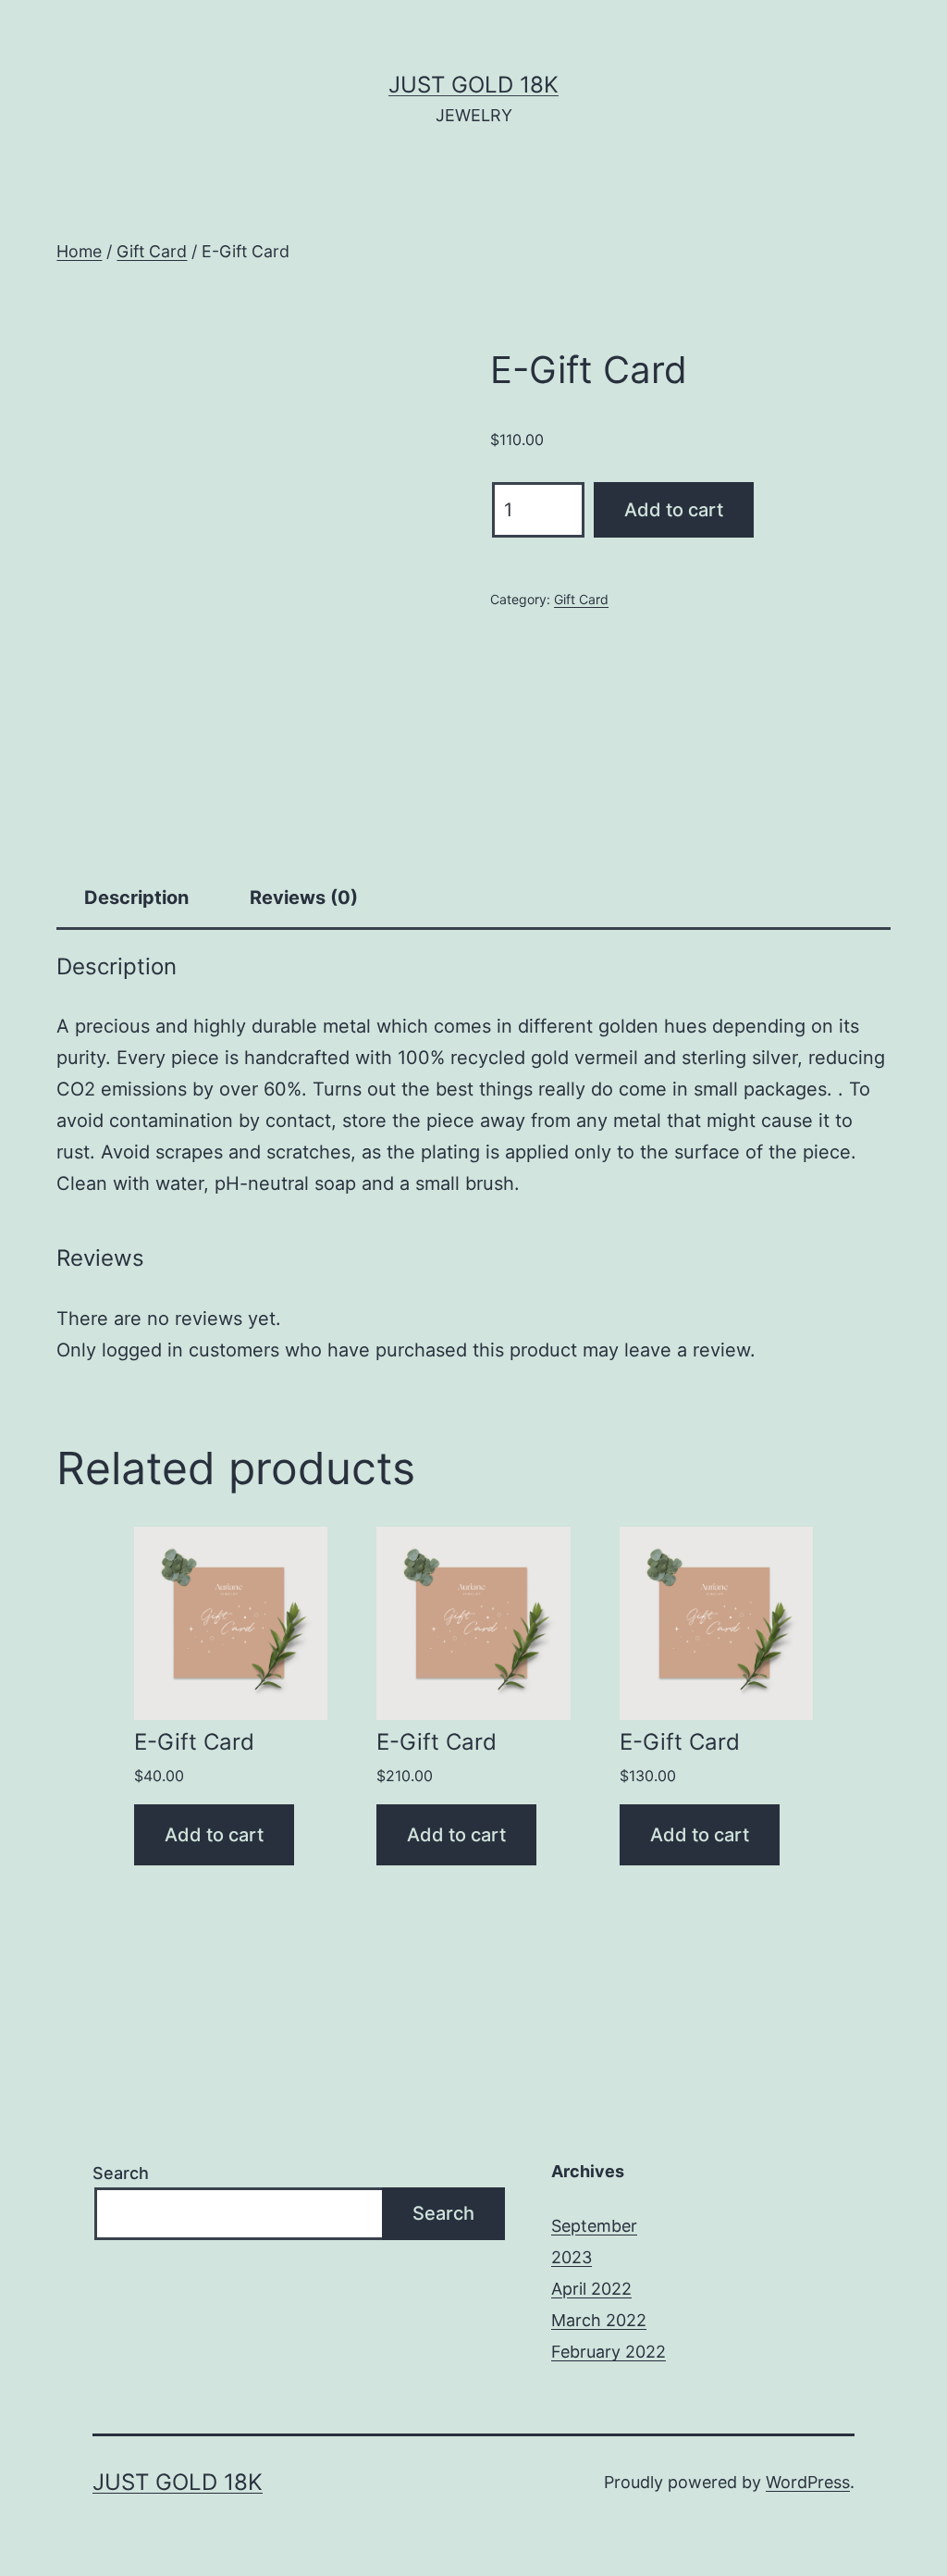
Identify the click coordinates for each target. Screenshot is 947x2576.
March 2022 (599, 2320)
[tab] (136, 898)
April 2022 (591, 2289)
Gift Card (152, 251)
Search (121, 2173)
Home (79, 251)
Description (136, 898)
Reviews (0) (304, 898)
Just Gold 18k (473, 85)
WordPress (808, 2482)
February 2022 (609, 2352)
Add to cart (674, 510)
